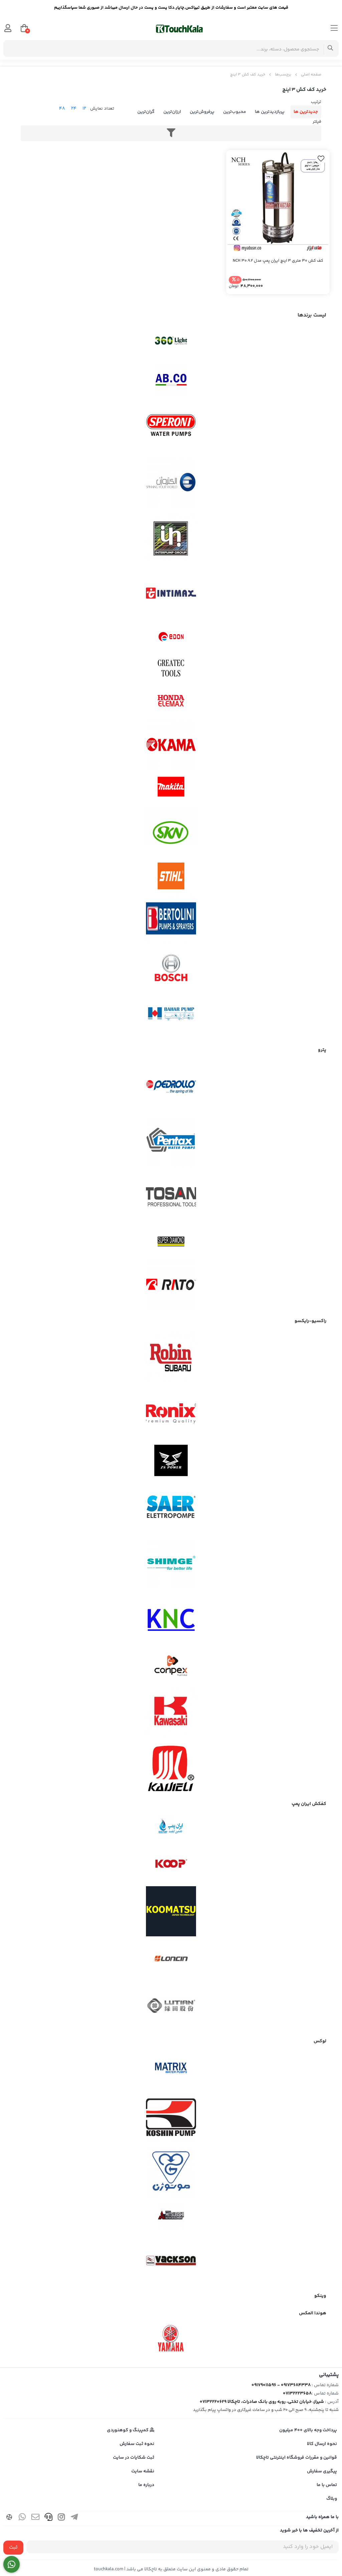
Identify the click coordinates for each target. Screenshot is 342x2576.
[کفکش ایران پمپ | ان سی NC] (171, 1829)
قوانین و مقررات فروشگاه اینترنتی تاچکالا (297, 2458)
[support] (48, 2518)
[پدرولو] (171, 1087)
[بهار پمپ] (171, 1014)
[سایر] (171, 1508)
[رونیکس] (171, 1413)
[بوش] (171, 967)
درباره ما (146, 2485)
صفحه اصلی (311, 75)
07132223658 (297, 2394)
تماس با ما (327, 2485)
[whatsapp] (22, 2518)
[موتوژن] (171, 2172)
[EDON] (171, 637)
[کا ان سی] (171, 1619)
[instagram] (61, 2518)
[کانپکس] (171, 1666)
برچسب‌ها (283, 75)
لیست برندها (312, 315)
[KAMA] (171, 745)
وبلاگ (332, 2499)
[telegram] (74, 2518)
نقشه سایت (143, 2471)
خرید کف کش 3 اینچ (248, 75)
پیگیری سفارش (322, 2471)
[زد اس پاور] (171, 1460)
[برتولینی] (171, 920)
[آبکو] (171, 380)
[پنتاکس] (171, 1142)
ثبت (13, 2547)
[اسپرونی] (171, 427)
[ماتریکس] (171, 2070)
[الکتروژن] (171, 482)
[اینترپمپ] (171, 538)
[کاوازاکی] (171, 1713)
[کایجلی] (171, 1768)
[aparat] (9, 2518)
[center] (330, 49)
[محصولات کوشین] (171, 2117)
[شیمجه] (171, 1563)
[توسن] (171, 1198)
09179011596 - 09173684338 (281, 2385)
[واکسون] (171, 2260)
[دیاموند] (171, 1242)
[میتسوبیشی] (171, 2216)
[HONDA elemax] (171, 701)
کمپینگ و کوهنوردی (128, 2430)
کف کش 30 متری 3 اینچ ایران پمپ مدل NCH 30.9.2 (278, 261)
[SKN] (171, 832)
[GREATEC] (171, 669)
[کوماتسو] (171, 1911)
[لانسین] (171, 1958)
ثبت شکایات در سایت (134, 2458)
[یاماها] (171, 2338)
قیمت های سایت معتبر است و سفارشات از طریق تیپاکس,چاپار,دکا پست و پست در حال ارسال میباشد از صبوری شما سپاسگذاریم (171, 8)
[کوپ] (171, 1864)
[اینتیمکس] (171, 593)
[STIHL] (171, 876)
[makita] (171, 788)
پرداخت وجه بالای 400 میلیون (308, 2430)
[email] (35, 2518)
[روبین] (171, 1358)
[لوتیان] (171, 2005)
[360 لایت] (171, 341)
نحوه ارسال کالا (322, 2444)
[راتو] (171, 1285)
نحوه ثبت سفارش (137, 2444)
